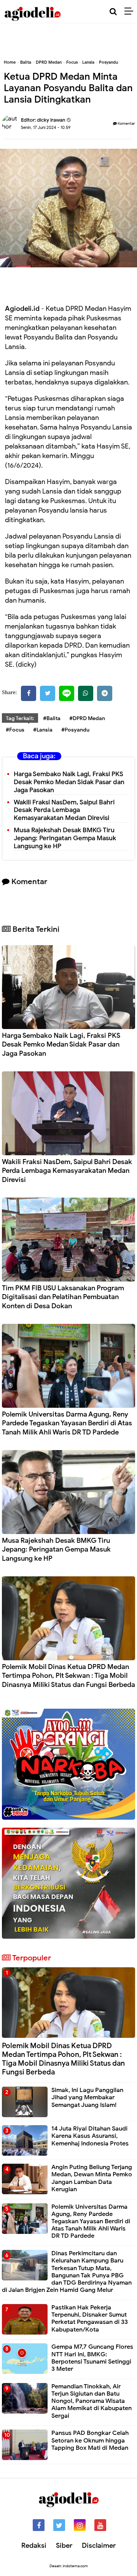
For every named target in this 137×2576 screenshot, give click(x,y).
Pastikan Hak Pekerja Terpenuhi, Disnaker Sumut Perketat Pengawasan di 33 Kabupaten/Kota (90, 2319)
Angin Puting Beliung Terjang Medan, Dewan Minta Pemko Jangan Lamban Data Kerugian (92, 2178)
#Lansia (43, 730)
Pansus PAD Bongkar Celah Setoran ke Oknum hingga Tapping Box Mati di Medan (90, 2440)
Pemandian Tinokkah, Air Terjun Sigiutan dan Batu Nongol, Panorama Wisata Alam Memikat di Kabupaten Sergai (92, 2401)
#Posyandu (75, 730)
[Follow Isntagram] (80, 2525)
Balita (26, 62)
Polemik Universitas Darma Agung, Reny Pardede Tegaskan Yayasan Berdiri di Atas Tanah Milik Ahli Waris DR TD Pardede (67, 1423)
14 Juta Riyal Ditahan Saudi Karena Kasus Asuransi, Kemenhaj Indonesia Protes (90, 2136)
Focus (72, 62)
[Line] (67, 693)
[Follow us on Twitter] (59, 2525)
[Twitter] (48, 693)
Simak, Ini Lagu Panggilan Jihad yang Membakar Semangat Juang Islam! (87, 2097)
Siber (64, 2545)
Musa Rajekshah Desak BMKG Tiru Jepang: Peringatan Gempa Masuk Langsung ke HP (65, 838)
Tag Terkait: (20, 718)
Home (10, 62)
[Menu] (131, 11)
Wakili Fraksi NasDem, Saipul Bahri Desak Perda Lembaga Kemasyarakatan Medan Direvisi (64, 810)
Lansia (88, 62)
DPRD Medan (49, 62)
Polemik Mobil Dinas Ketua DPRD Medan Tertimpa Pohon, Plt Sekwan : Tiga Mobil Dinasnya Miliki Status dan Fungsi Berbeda (68, 1676)
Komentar (126, 123)
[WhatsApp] (86, 693)
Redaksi (34, 2545)
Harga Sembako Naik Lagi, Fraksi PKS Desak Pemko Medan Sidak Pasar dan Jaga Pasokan (69, 782)
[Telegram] (105, 693)
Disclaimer (99, 2545)
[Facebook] (29, 693)
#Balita (52, 718)
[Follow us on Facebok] (39, 2525)
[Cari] (113, 12)
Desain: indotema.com (69, 2566)
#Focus (15, 730)
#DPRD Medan (87, 718)
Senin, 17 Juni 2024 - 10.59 (46, 127)
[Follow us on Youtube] (100, 2525)
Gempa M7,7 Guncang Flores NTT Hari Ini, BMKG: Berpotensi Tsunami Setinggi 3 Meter (92, 2358)
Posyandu (108, 62)
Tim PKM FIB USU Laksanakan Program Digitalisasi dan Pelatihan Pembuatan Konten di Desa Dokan (63, 1297)
